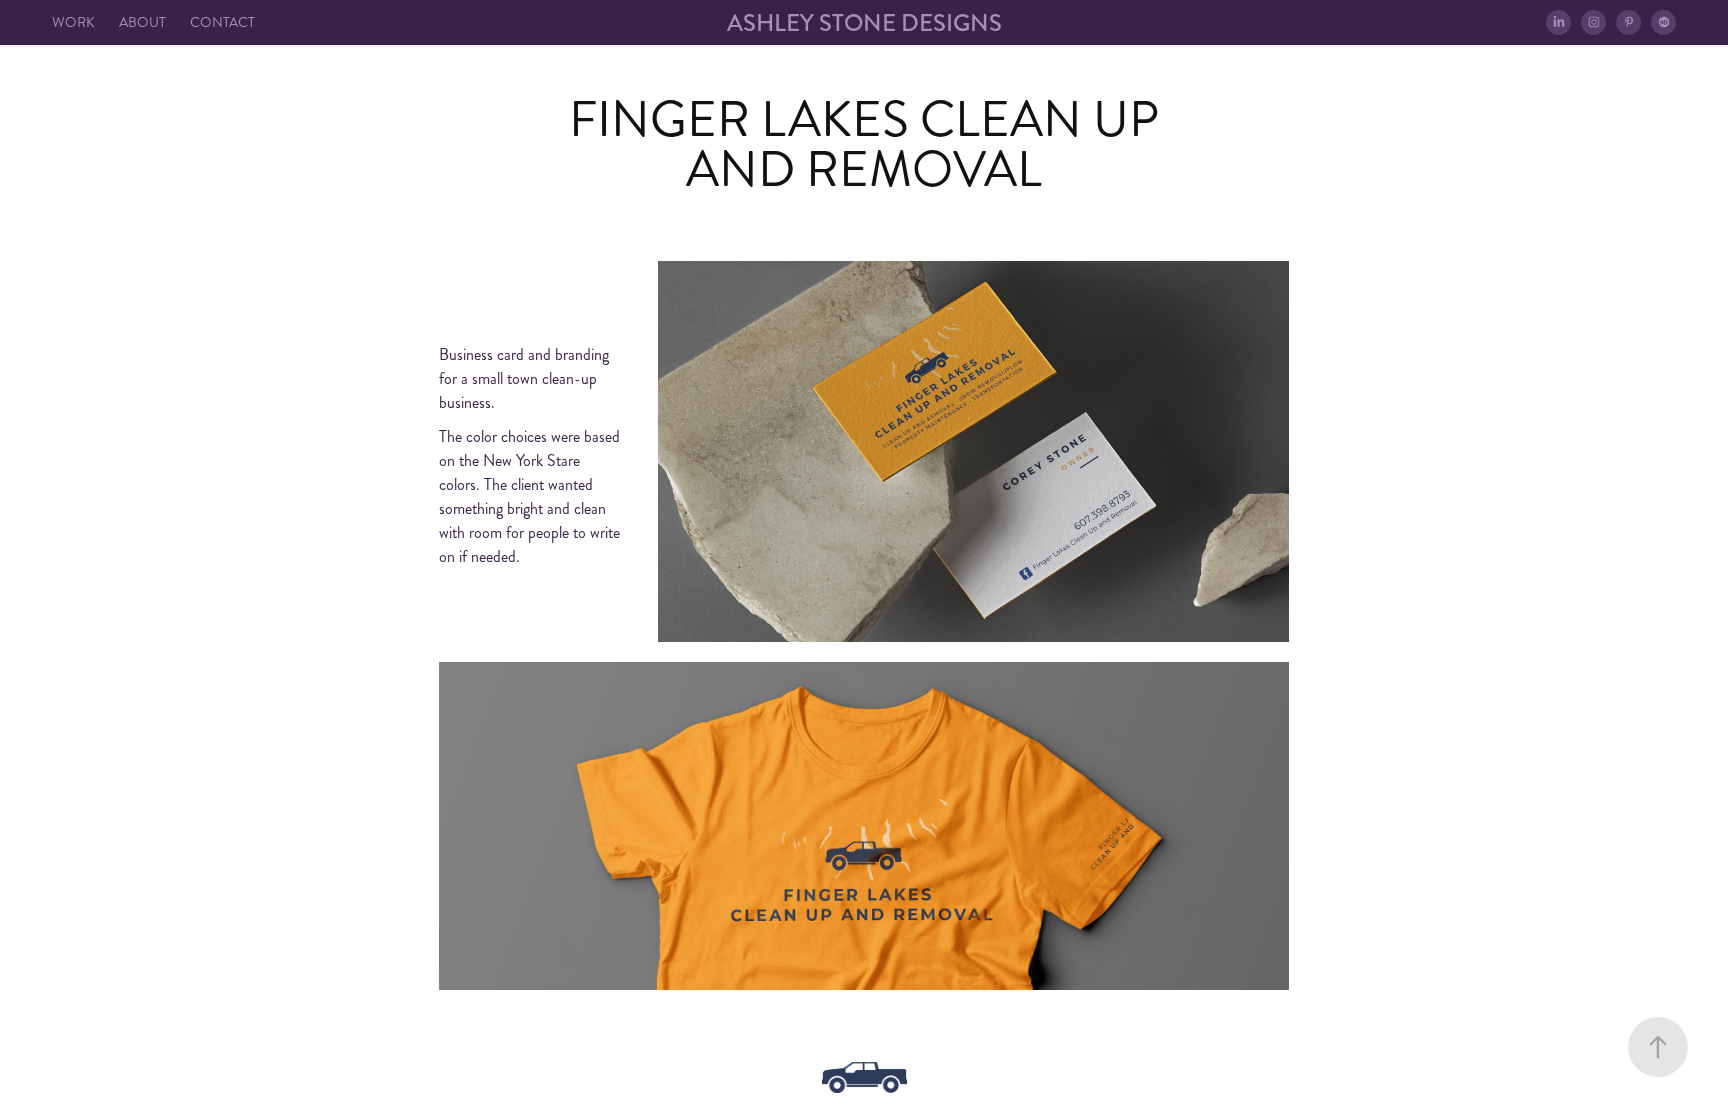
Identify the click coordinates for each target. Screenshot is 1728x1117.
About (142, 22)
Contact (222, 22)
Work (73, 22)
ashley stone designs (864, 23)
